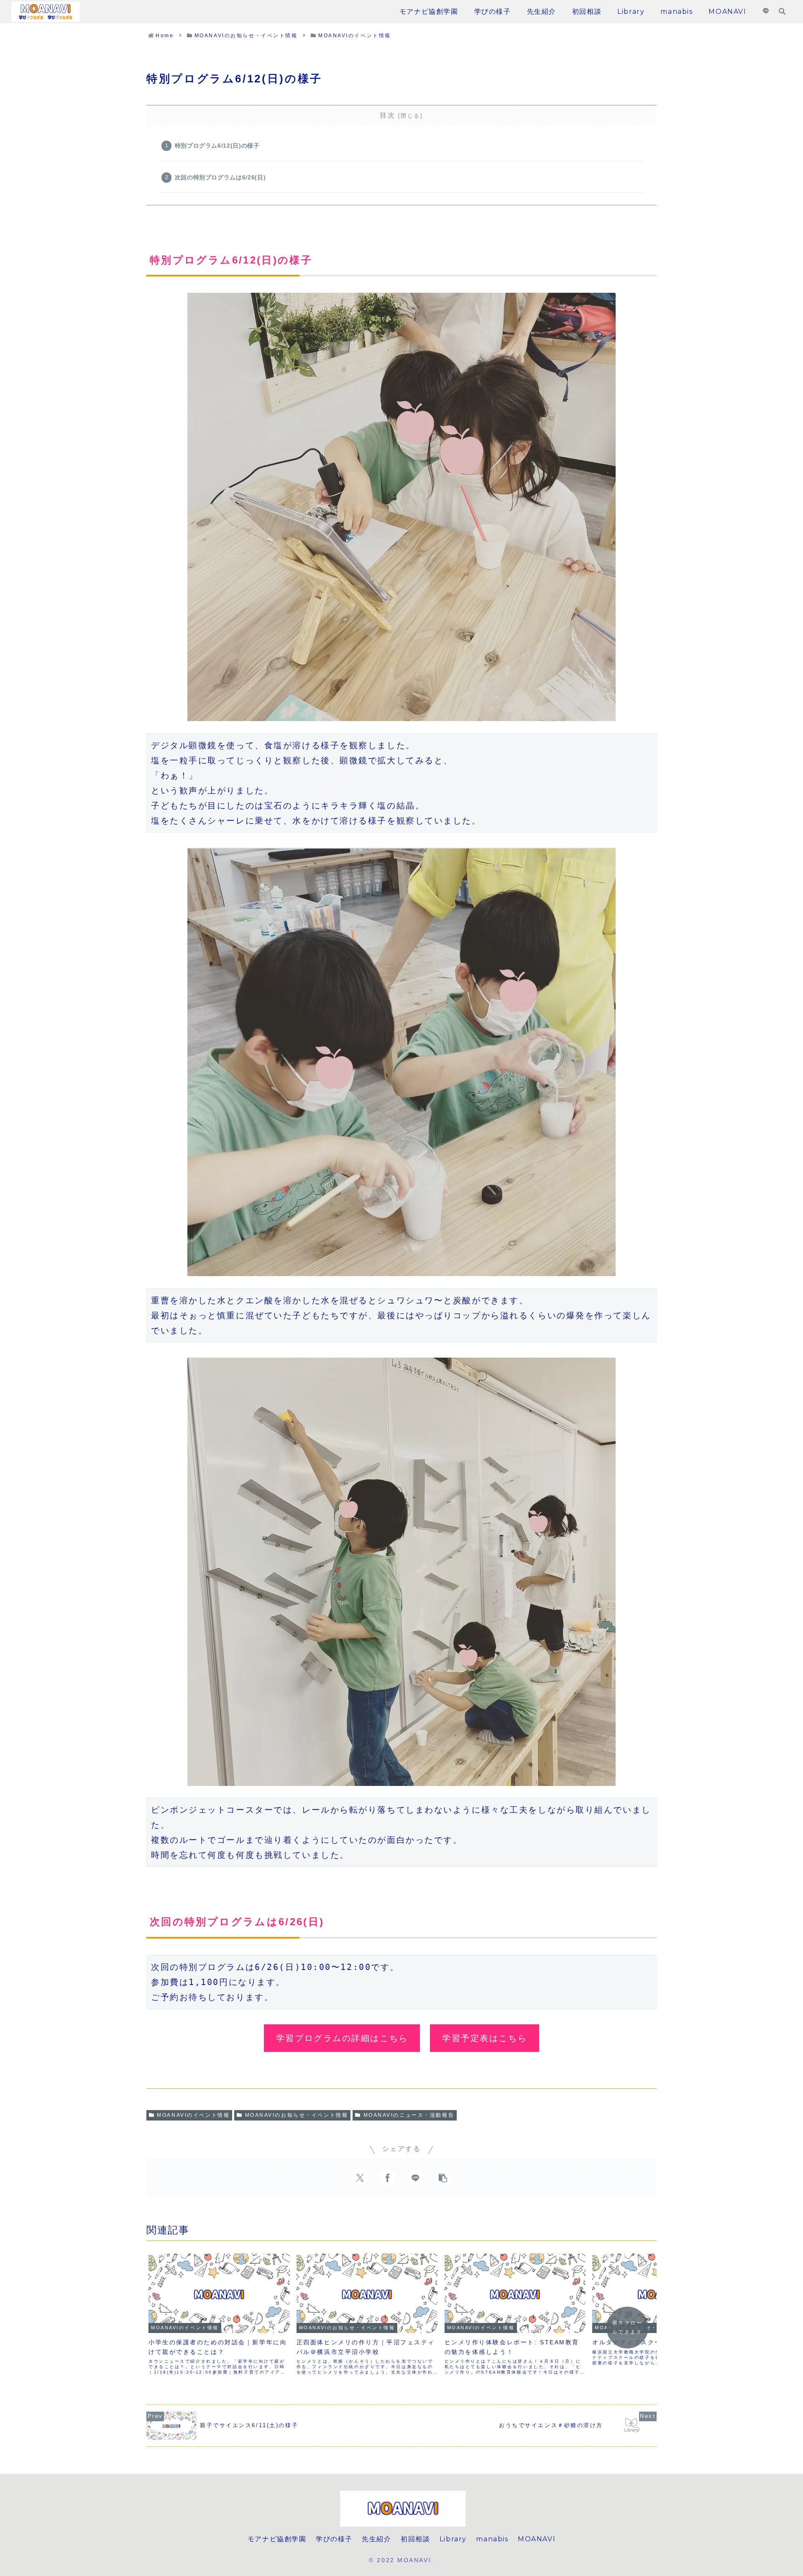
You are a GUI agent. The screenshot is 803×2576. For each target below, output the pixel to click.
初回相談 (415, 2539)
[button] (443, 2178)
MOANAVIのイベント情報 (193, 2115)
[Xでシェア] (360, 2178)
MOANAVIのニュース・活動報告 (409, 2115)
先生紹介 (376, 2539)
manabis (492, 2539)
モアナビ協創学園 (277, 2539)
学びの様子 (334, 2539)
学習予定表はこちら (485, 2038)
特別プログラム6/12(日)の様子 (217, 146)
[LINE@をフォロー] (766, 12)
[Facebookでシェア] (388, 2178)
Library (453, 2539)
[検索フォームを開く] (782, 11)
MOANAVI (537, 2539)
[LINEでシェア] (415, 2178)
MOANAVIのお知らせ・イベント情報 (297, 2115)
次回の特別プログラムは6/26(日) (220, 177)
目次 (387, 115)
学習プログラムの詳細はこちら (342, 2038)
